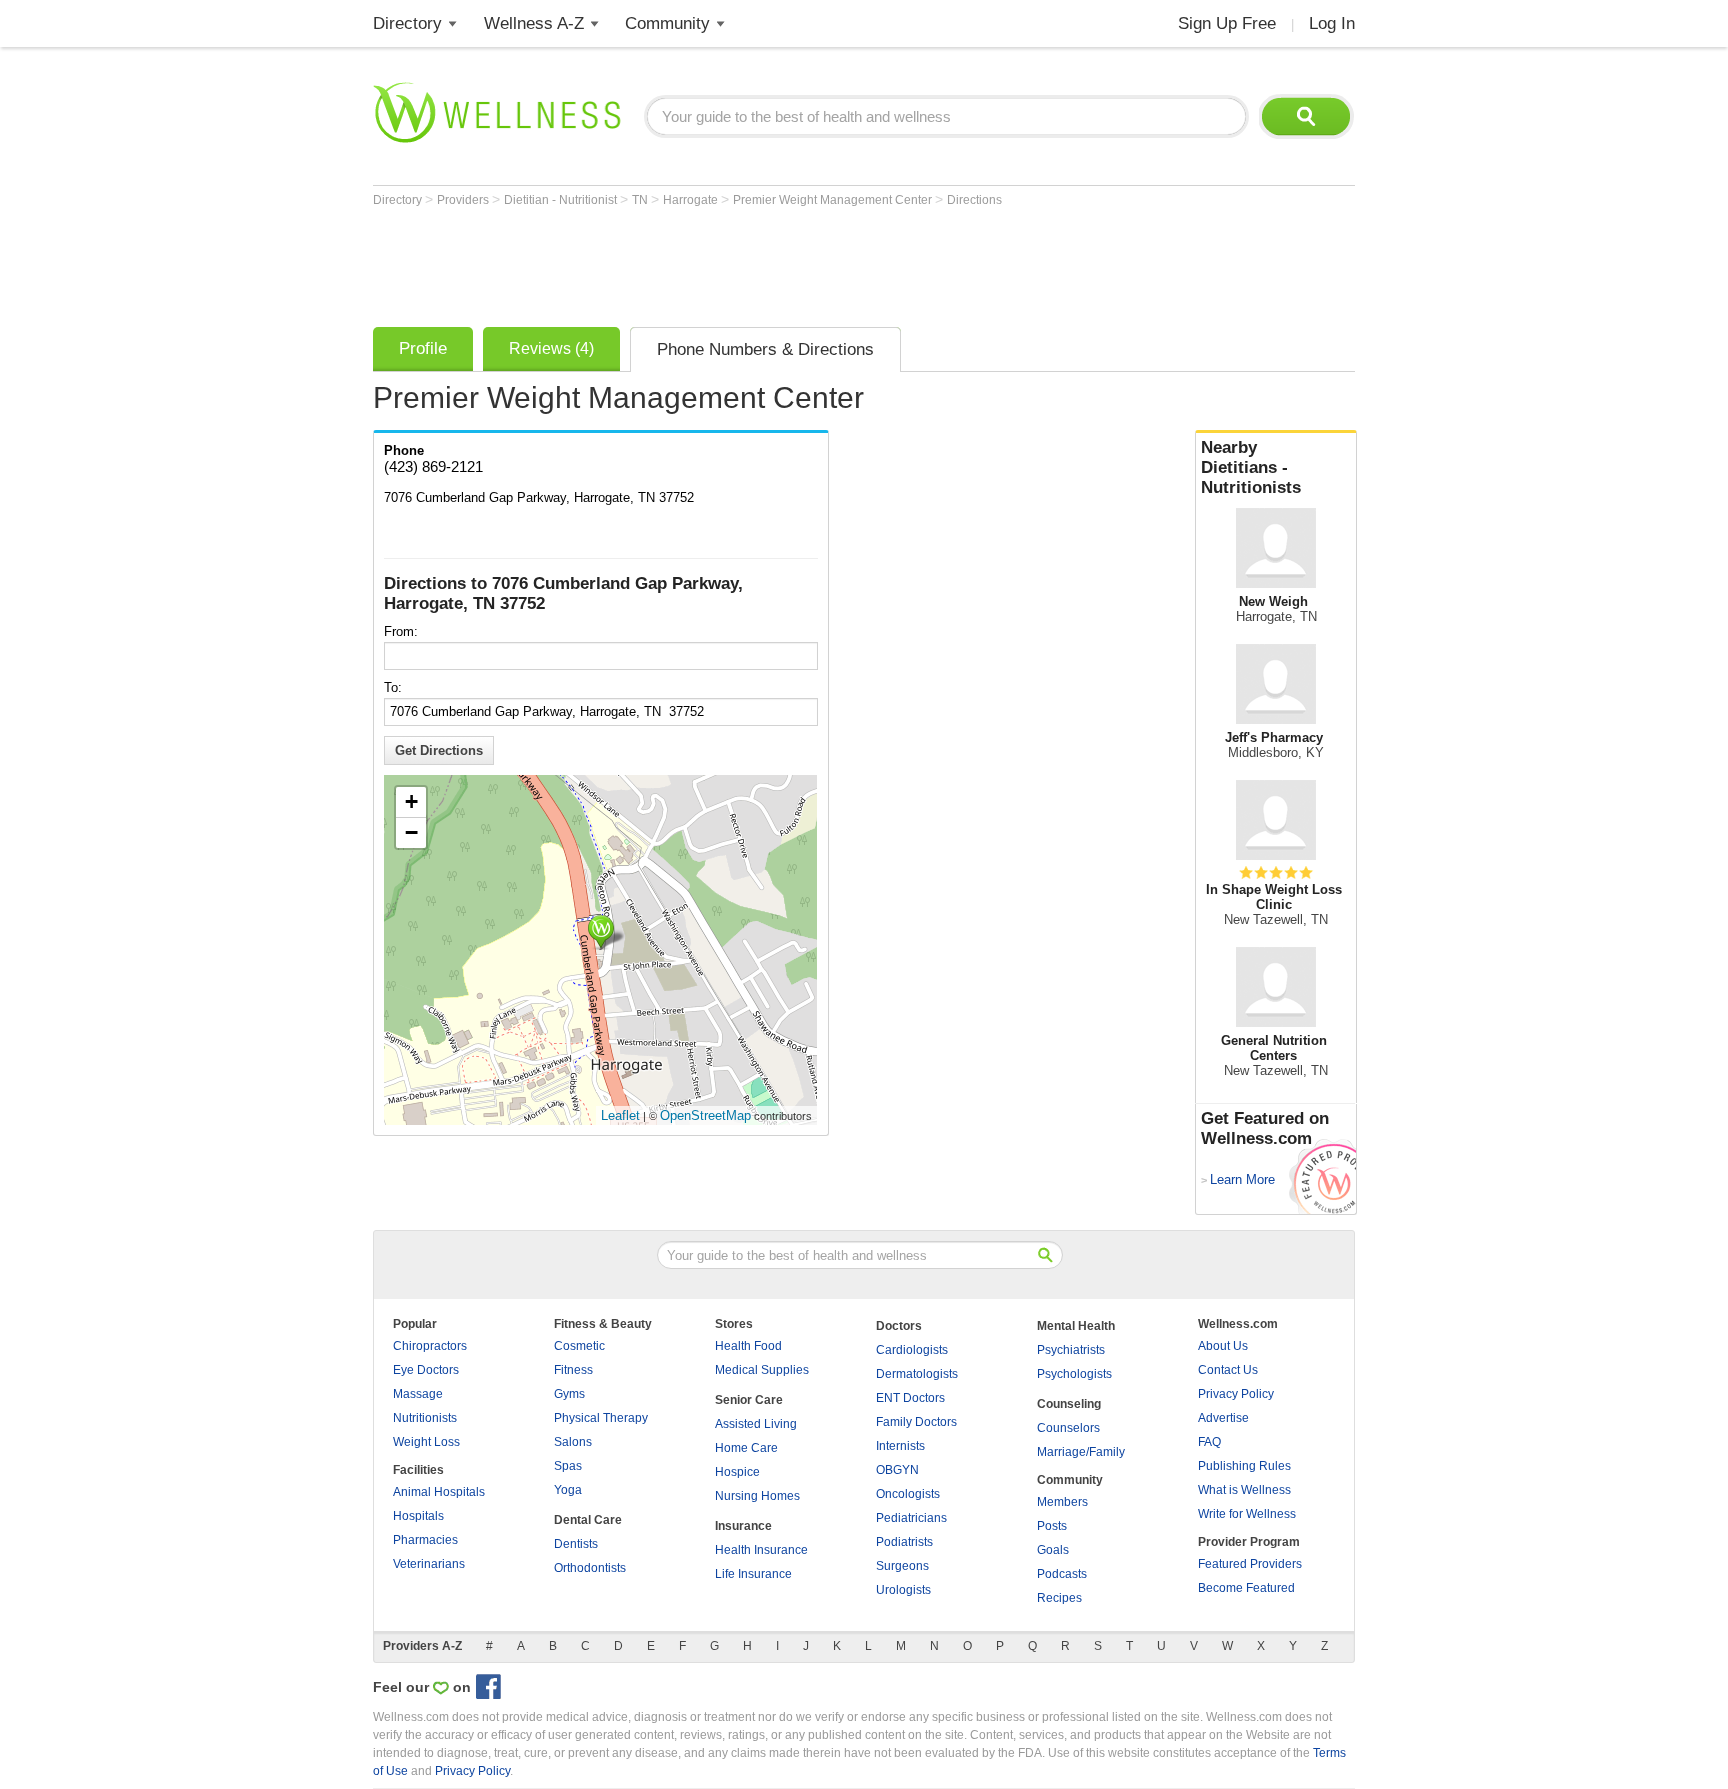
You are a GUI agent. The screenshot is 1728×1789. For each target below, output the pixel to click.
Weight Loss (426, 1442)
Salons (573, 1442)
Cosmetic (579, 1346)
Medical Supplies (762, 1370)
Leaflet (620, 1115)
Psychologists (1074, 1374)
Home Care (746, 1448)
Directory (407, 23)
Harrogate (692, 200)
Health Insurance (761, 1550)
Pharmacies (425, 1540)
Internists (900, 1446)
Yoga (568, 1490)
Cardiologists (912, 1350)
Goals (1053, 1550)
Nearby (1251, 467)
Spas (568, 1466)
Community (667, 23)
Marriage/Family (1081, 1452)
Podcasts (1062, 1574)
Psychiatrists (1071, 1350)
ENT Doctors (910, 1398)
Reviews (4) (551, 348)
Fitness (573, 1370)
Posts (1052, 1526)
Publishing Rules (1244, 1466)
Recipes (1059, 1598)
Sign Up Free (1227, 23)
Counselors (1068, 1428)
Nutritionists (425, 1418)
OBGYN (897, 1470)
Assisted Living (756, 1424)
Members (1062, 1502)
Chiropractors (430, 1346)
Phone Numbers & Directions (765, 349)
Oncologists (908, 1494)
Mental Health (1076, 1326)
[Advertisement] (737, 262)
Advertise (1223, 1418)
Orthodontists (590, 1568)
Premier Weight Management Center (834, 200)
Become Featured (1246, 1588)
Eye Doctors (426, 1370)
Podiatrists (904, 1542)
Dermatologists (917, 1374)
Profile (423, 348)
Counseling (1069, 1404)
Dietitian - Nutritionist (562, 200)
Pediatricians (911, 1518)
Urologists (903, 1590)
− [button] (411, 832)
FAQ (1209, 1442)
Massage (418, 1394)
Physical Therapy (601, 1418)
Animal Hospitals (439, 1492)
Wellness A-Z (534, 23)
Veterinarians (429, 1564)
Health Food (748, 1346)
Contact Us (1228, 1370)
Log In (1332, 23)
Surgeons (902, 1566)
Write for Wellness (1247, 1514)
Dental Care (588, 1520)
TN (641, 200)
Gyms (569, 1394)
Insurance (743, 1526)
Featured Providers (1250, 1564)
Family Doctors (916, 1422)
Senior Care (749, 1400)
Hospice (737, 1472)
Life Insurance (753, 1574)
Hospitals (418, 1516)
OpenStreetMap (705, 1115)
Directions (974, 200)
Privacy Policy (1236, 1394)
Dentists (576, 1544)
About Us (1223, 1346)
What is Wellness (1244, 1490)
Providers (464, 200)
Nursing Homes (757, 1496)
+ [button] (411, 801)
